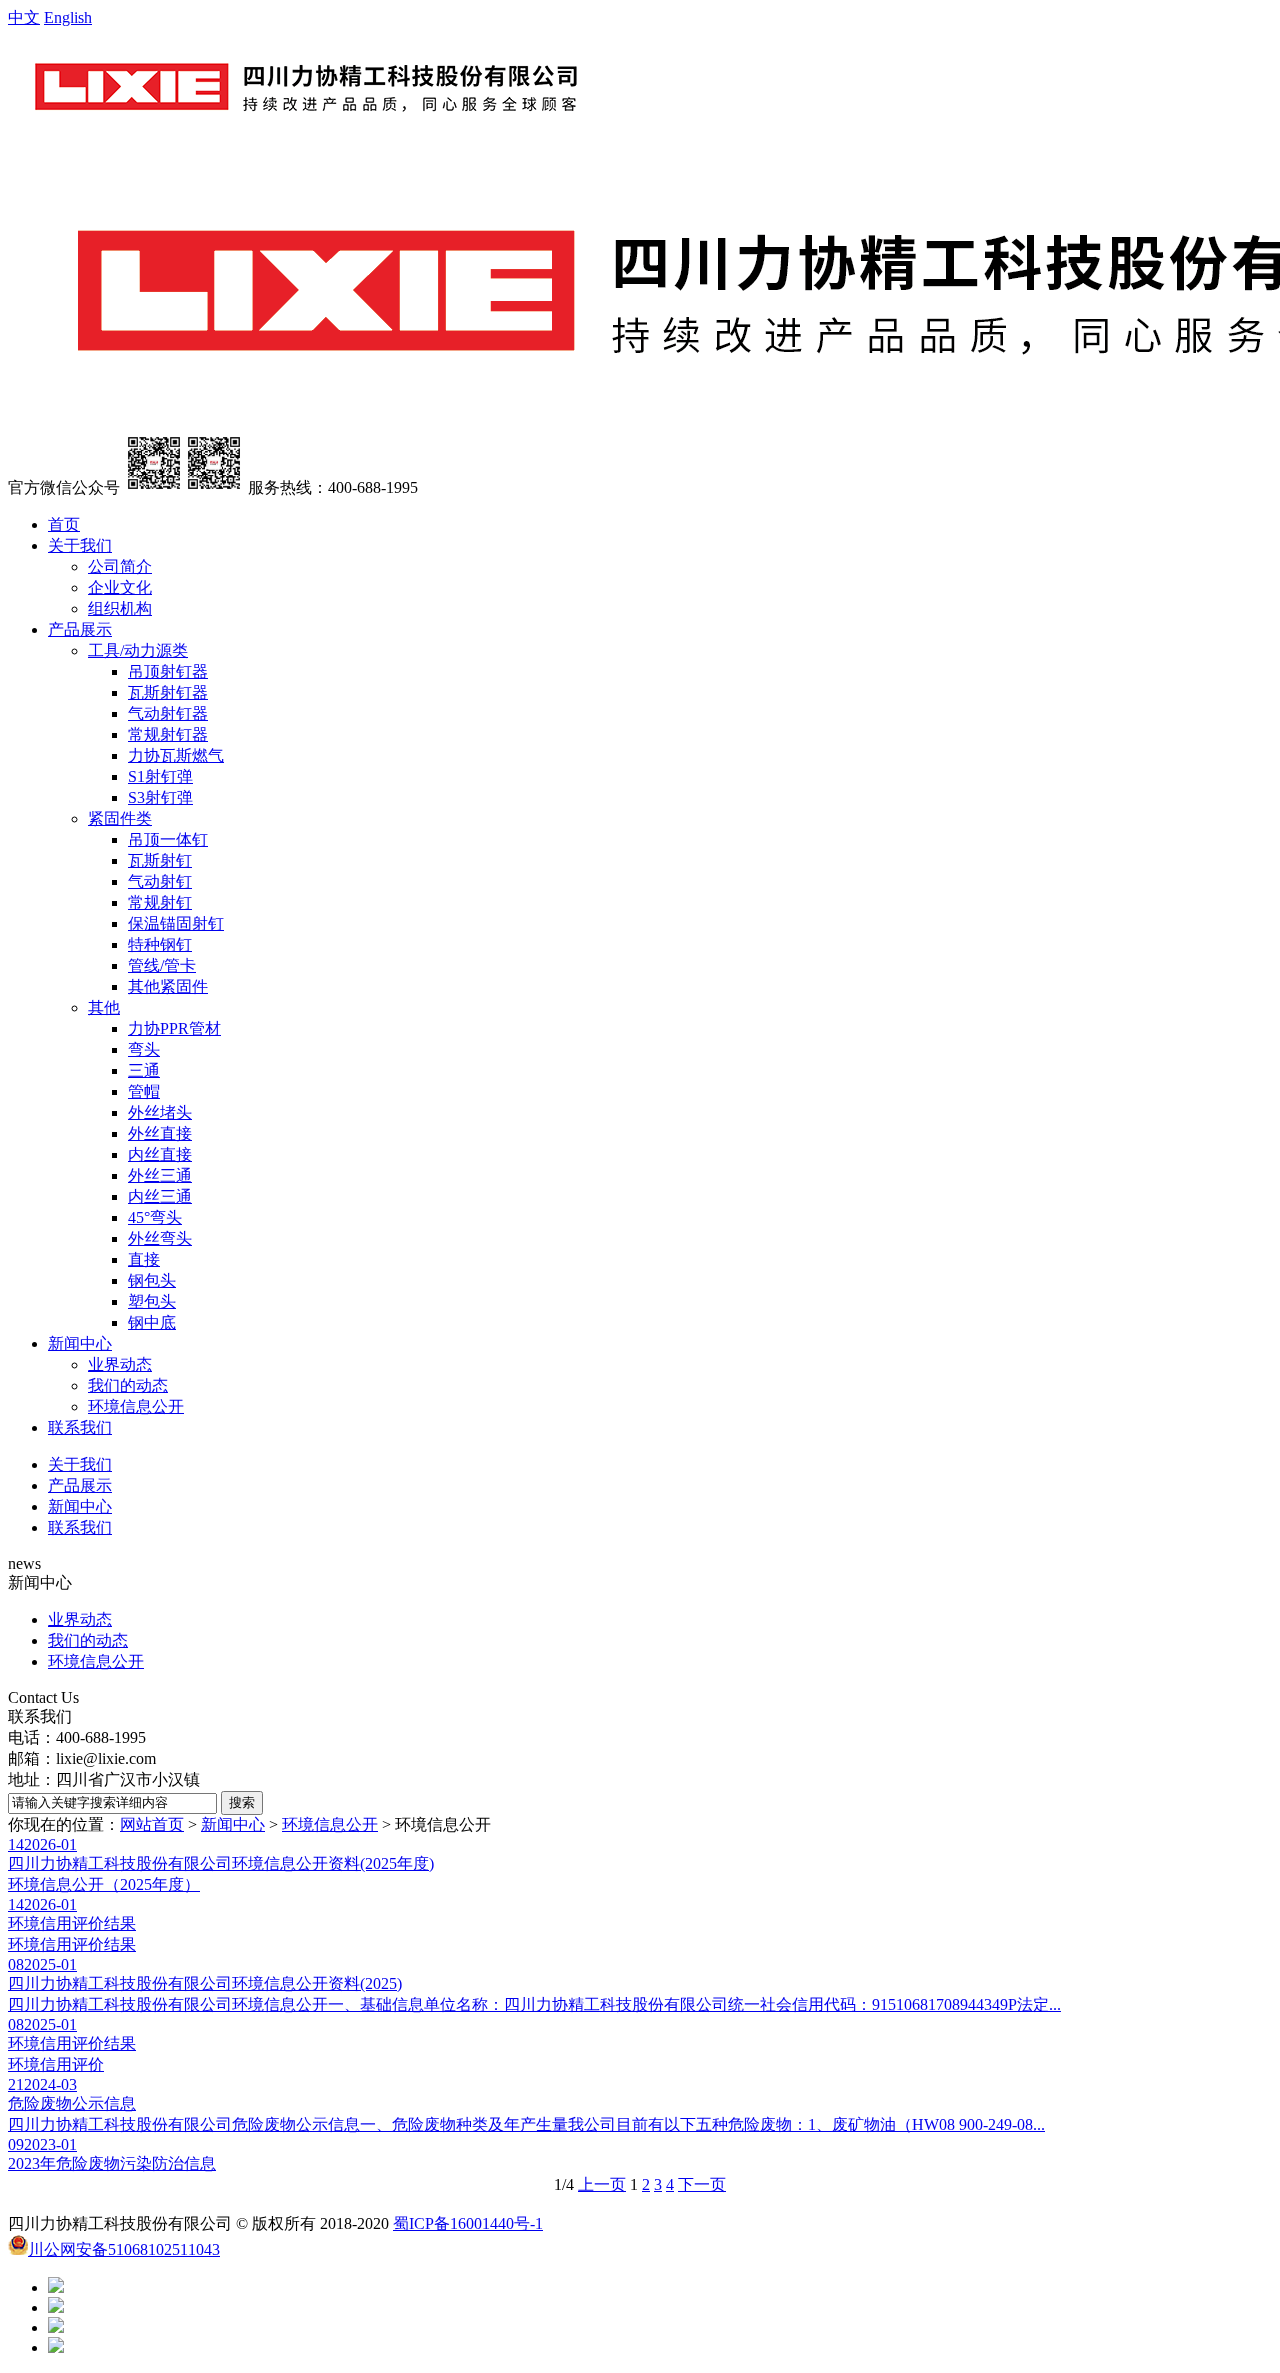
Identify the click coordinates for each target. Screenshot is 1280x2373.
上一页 (602, 2184)
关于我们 (80, 545)
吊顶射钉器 (168, 671)
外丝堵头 (160, 1112)
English (68, 17)
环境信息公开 (136, 1406)
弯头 (144, 1049)
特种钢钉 (160, 944)
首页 (64, 524)
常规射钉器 (168, 734)
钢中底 (152, 1322)
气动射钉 (160, 881)
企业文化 (120, 587)
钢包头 (152, 1280)
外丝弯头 (160, 1238)
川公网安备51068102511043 (124, 2249)
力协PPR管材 (174, 1028)
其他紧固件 (168, 986)
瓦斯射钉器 (168, 692)
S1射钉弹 (160, 776)
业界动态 (120, 1364)
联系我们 (80, 1427)
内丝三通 (160, 1196)
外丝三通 (160, 1175)
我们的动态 (128, 1385)
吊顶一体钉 (168, 839)
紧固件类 (120, 818)
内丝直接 (160, 1154)
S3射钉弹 (160, 797)
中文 (24, 17)
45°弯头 (155, 1217)
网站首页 (152, 1824)
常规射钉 (160, 902)
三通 (144, 1070)
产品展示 (80, 629)
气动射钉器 (168, 713)
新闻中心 (80, 1343)
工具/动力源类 (138, 650)
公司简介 (120, 566)
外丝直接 (160, 1133)
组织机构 (120, 608)
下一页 (702, 2184)
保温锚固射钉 (176, 923)
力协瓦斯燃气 (176, 755)
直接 (144, 1259)
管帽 (144, 1091)
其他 (104, 1007)
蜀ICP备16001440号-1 (468, 2223)
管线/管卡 (162, 965)
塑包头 (152, 1301)
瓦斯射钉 (160, 860)
